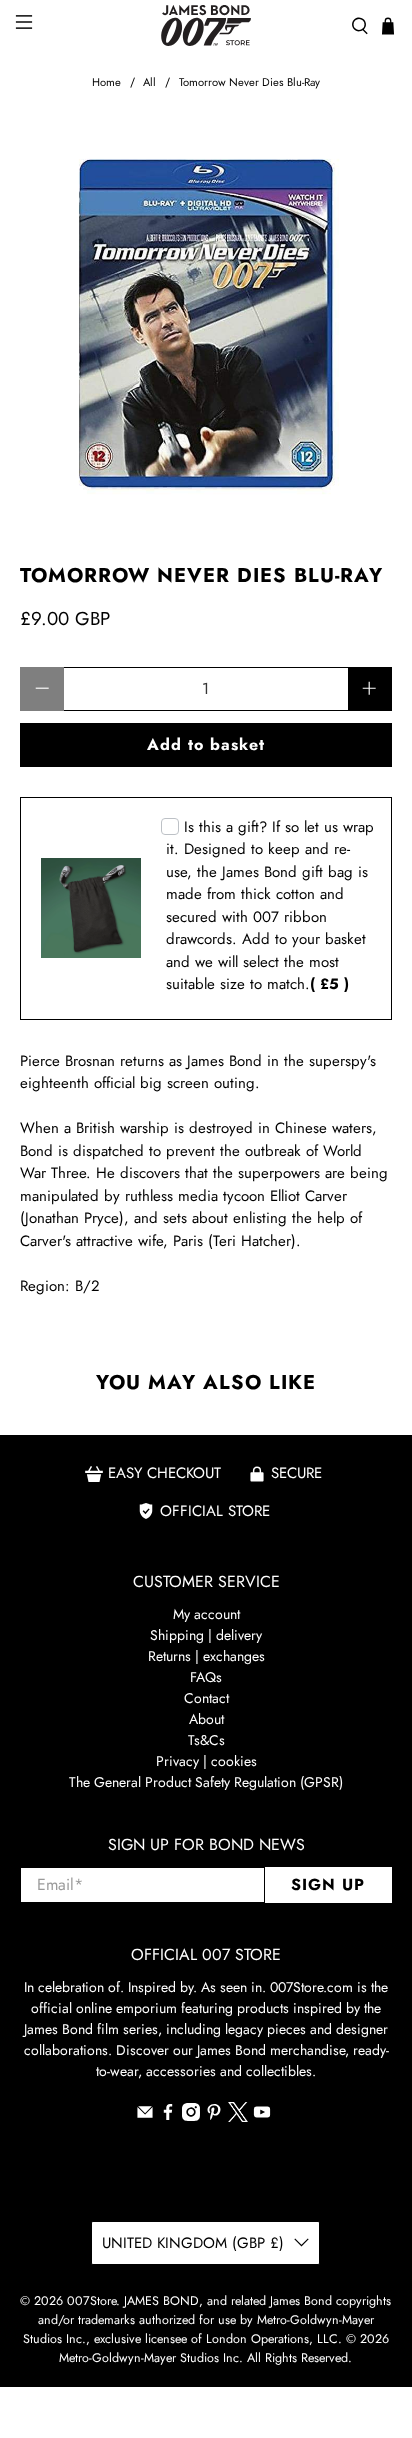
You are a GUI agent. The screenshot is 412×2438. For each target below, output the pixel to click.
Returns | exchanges (206, 1656)
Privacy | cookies (206, 1761)
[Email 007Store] (145, 2116)
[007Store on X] (238, 2117)
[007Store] (206, 25)
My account (206, 1614)
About (206, 1719)
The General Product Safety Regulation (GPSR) (206, 1782)
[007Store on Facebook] (168, 2116)
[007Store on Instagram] (191, 2116)
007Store (91, 2301)
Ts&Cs (206, 1740)
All (149, 82)
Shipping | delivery (206, 1635)
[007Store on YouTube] (262, 2116)
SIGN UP (328, 1884)
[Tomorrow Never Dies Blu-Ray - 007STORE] (205, 319)
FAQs (206, 1677)
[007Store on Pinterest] (214, 2116)
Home (106, 82)
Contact (206, 1698)
